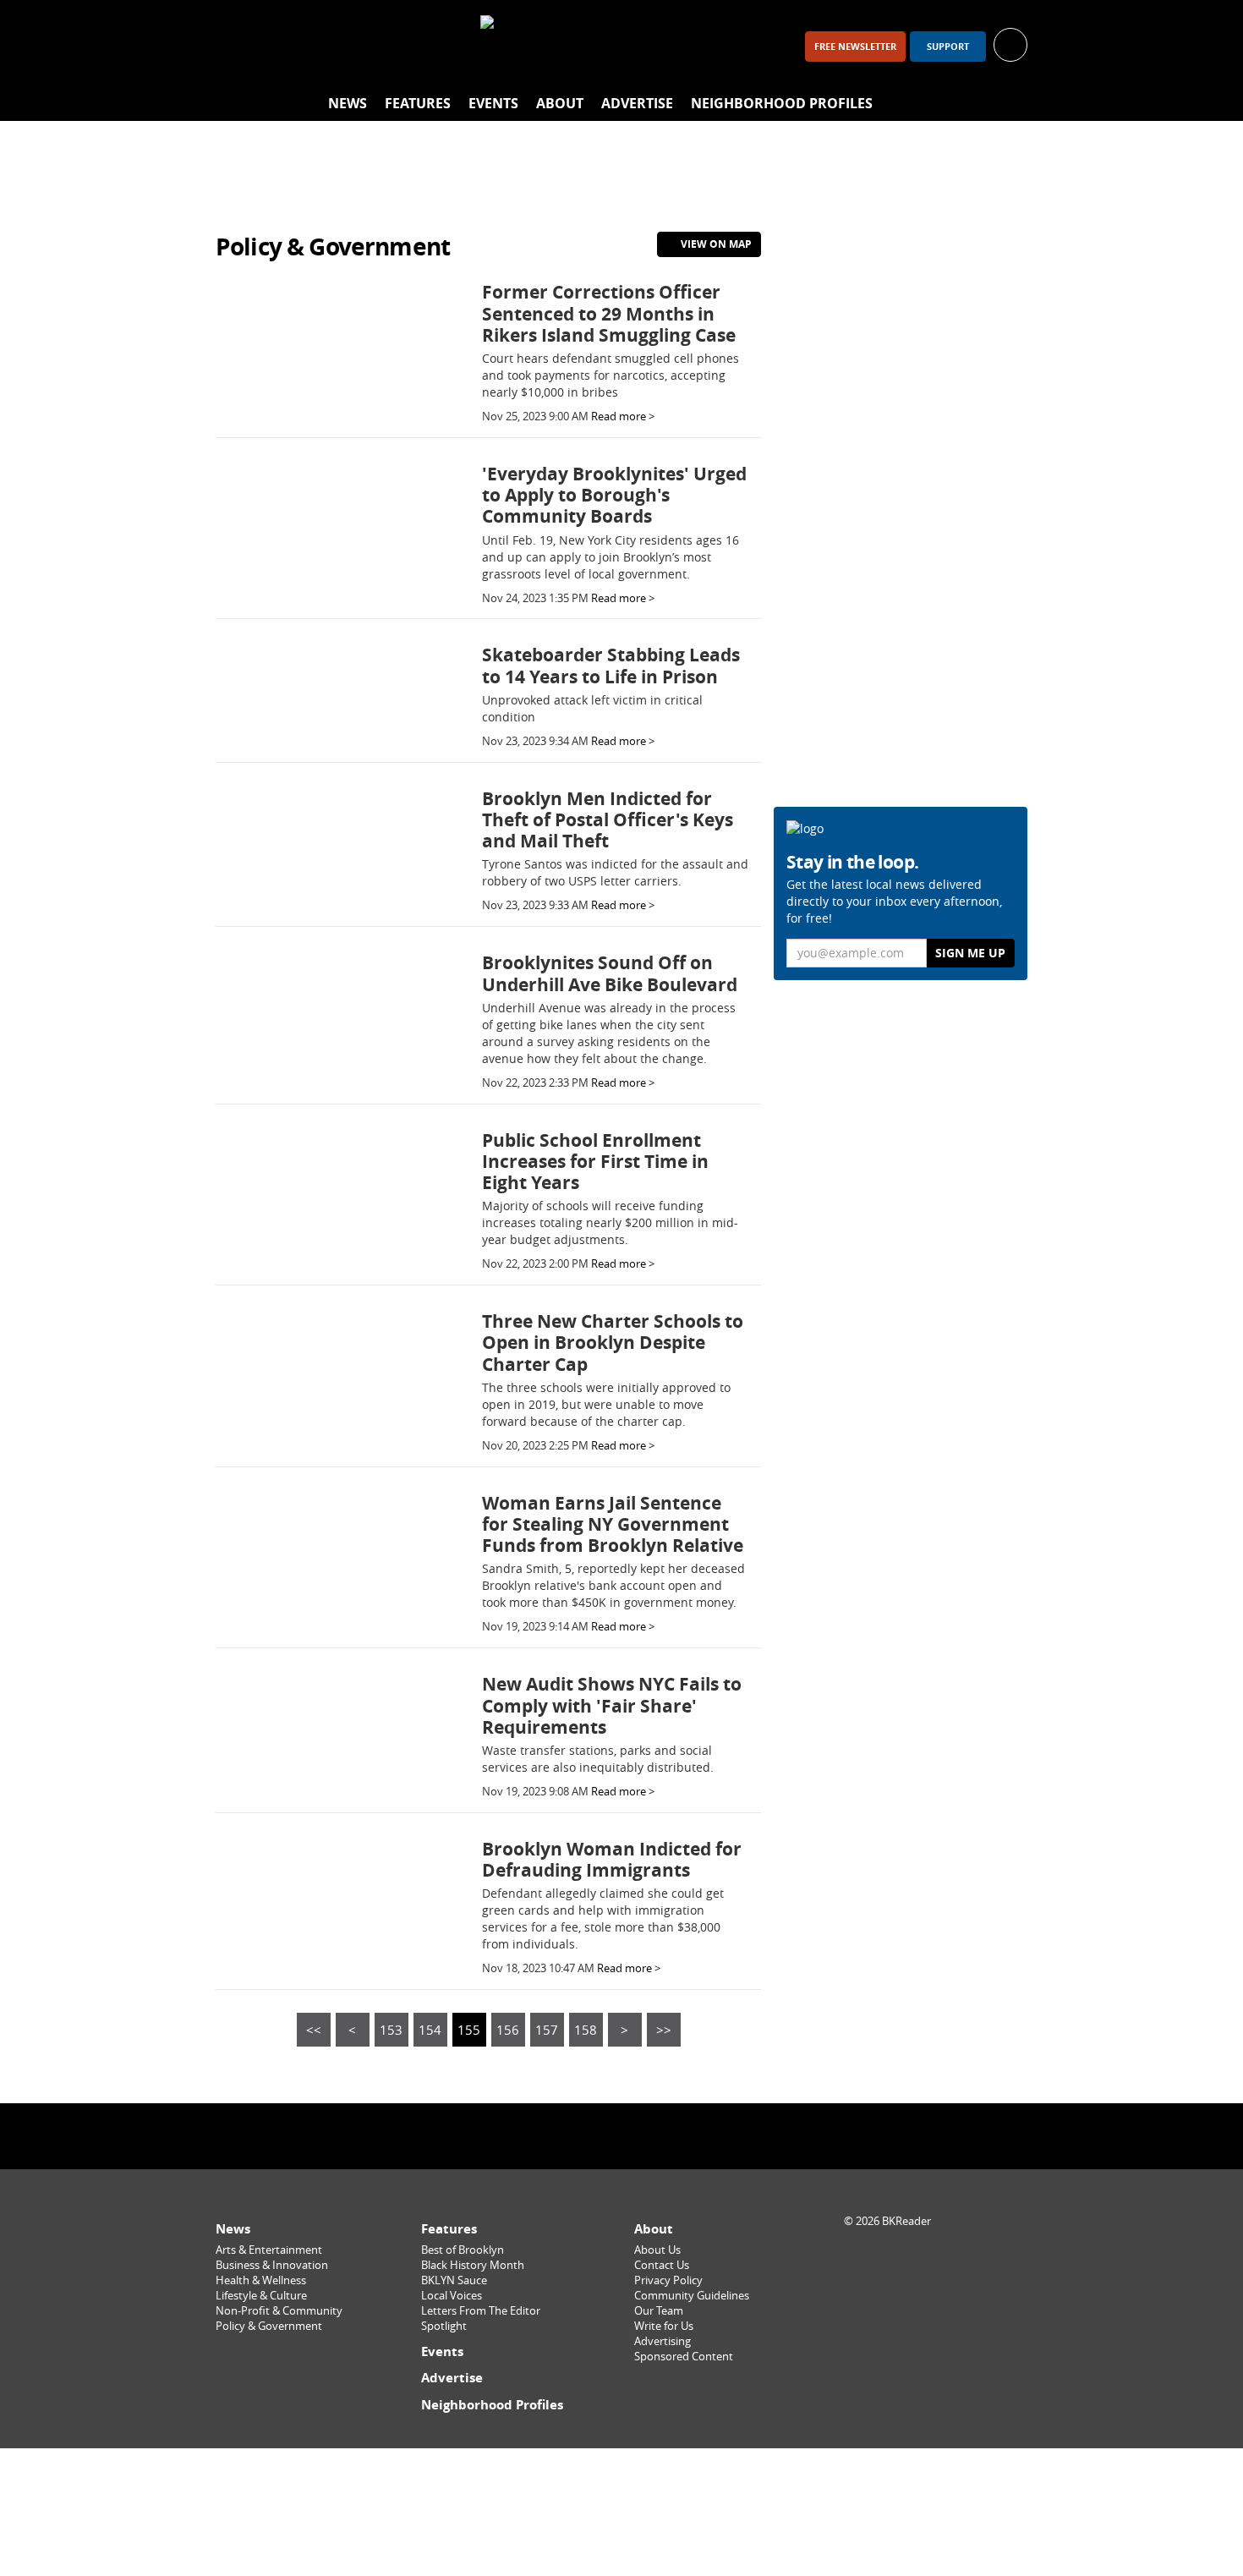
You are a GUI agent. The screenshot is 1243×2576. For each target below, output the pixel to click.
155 (469, 2030)
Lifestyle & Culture (261, 2296)
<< (314, 2030)
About (560, 103)
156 (508, 2030)
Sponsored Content (684, 2357)
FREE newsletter (855, 47)
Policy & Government (269, 2326)
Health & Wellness (261, 2280)
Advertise (637, 103)
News (348, 103)
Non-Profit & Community (279, 2311)
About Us (657, 2250)
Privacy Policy (668, 2280)
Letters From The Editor (481, 2311)
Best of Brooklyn (463, 2250)
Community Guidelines (692, 2296)
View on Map (715, 244)
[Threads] (324, 46)
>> (664, 2030)
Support (948, 47)
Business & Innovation (272, 2265)
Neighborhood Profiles (782, 103)
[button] (1010, 44)
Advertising (663, 2341)
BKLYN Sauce (454, 2280)
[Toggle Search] (1010, 104)
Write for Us (664, 2326)
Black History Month (473, 2265)
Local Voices (452, 2296)
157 (547, 2030)
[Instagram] (280, 46)
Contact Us (662, 2265)
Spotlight (444, 2326)
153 (391, 2030)
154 (430, 2030)
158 (586, 2030)
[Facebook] (236, 46)
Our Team (659, 2311)
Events (493, 103)
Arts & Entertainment (269, 2250)
